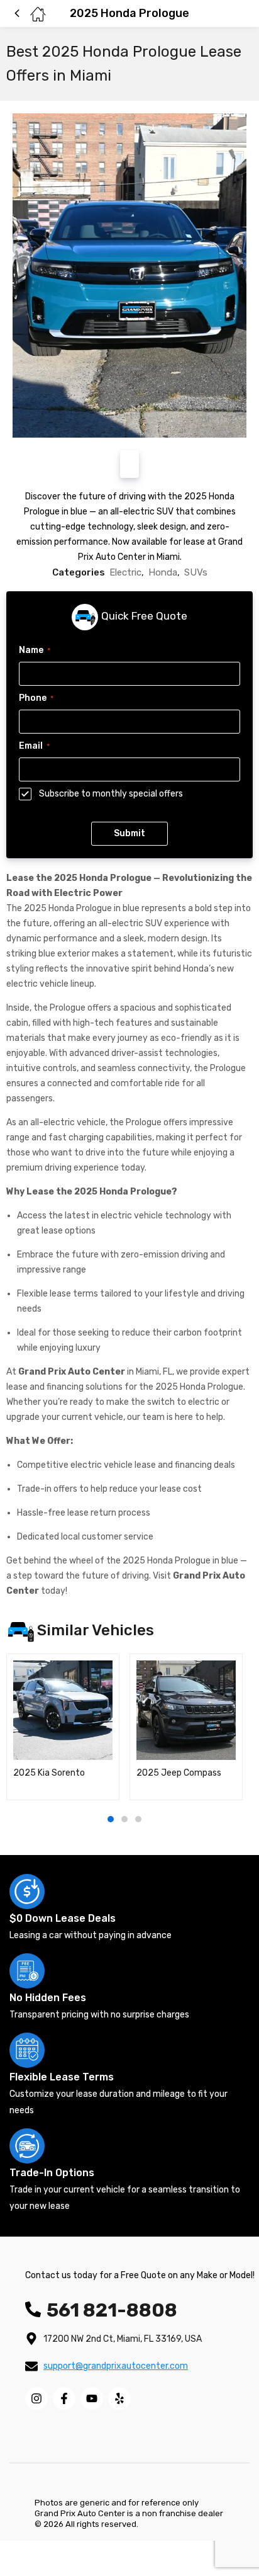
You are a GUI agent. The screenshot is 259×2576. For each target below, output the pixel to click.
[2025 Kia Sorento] (63, 1710)
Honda (163, 572)
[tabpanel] (63, 1727)
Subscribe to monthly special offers (111, 794)
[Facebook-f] (64, 2398)
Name (35, 650)
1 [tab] (111, 1819)
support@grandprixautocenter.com (116, 2366)
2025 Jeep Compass (179, 1773)
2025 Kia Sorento (49, 1773)
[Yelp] (119, 2398)
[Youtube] (92, 2398)
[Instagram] (36, 2398)
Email (34, 746)
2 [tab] (124, 1819)
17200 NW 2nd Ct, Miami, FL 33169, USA (123, 2339)
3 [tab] (138, 1819)
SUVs (196, 572)
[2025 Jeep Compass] (186, 1710)
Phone (36, 698)
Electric (125, 572)
